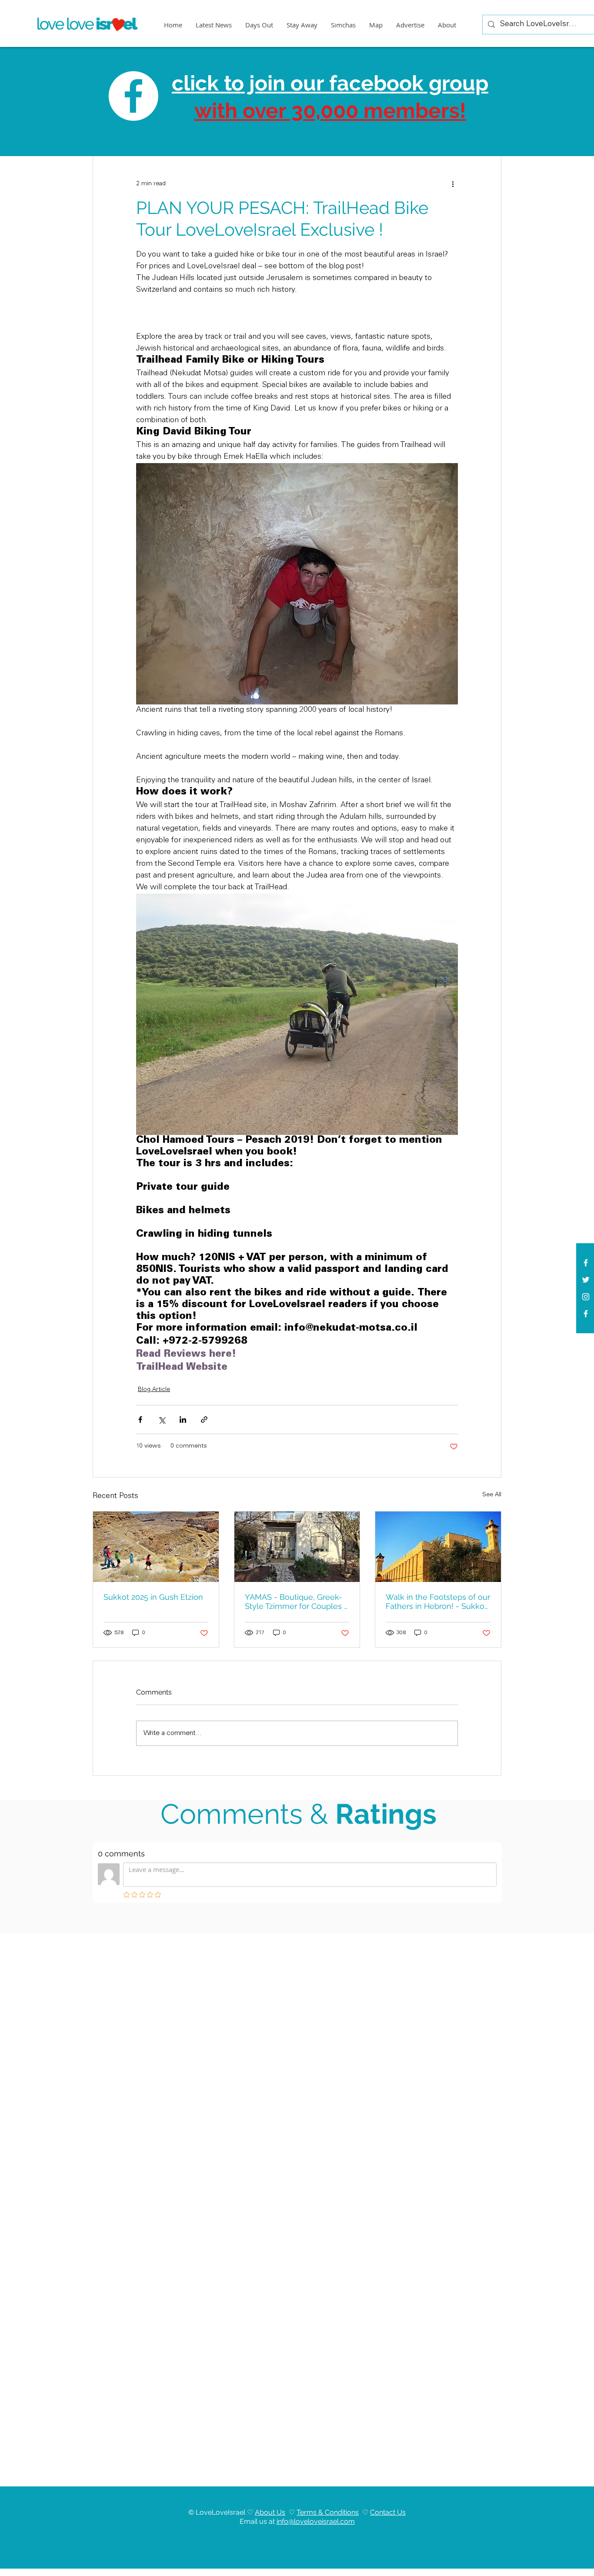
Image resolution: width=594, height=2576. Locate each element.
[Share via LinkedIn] (183, 1420)
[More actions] (453, 184)
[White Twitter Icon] (586, 1280)
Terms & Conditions (328, 2512)
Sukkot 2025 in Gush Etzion (153, 1597)
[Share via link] (204, 1420)
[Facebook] (586, 1314)
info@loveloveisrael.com (316, 2521)
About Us (270, 2512)
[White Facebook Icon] (586, 1263)
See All (492, 1495)
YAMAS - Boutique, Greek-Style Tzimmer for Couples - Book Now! (296, 1602)
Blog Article (154, 1390)
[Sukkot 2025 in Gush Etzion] (156, 1547)
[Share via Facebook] (140, 1420)
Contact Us (388, 2512)
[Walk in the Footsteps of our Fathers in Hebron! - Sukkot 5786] (438, 1547)
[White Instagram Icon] (586, 1297)
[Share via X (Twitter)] (162, 1420)
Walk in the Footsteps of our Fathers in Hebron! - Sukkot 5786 (438, 1602)
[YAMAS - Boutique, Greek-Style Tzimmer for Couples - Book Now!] (297, 1547)
